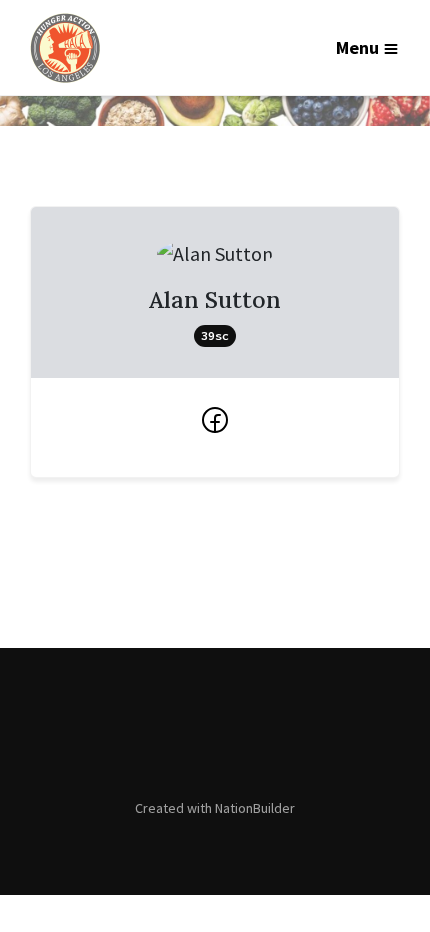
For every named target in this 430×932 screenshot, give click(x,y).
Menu (357, 47)
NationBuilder (255, 808)
